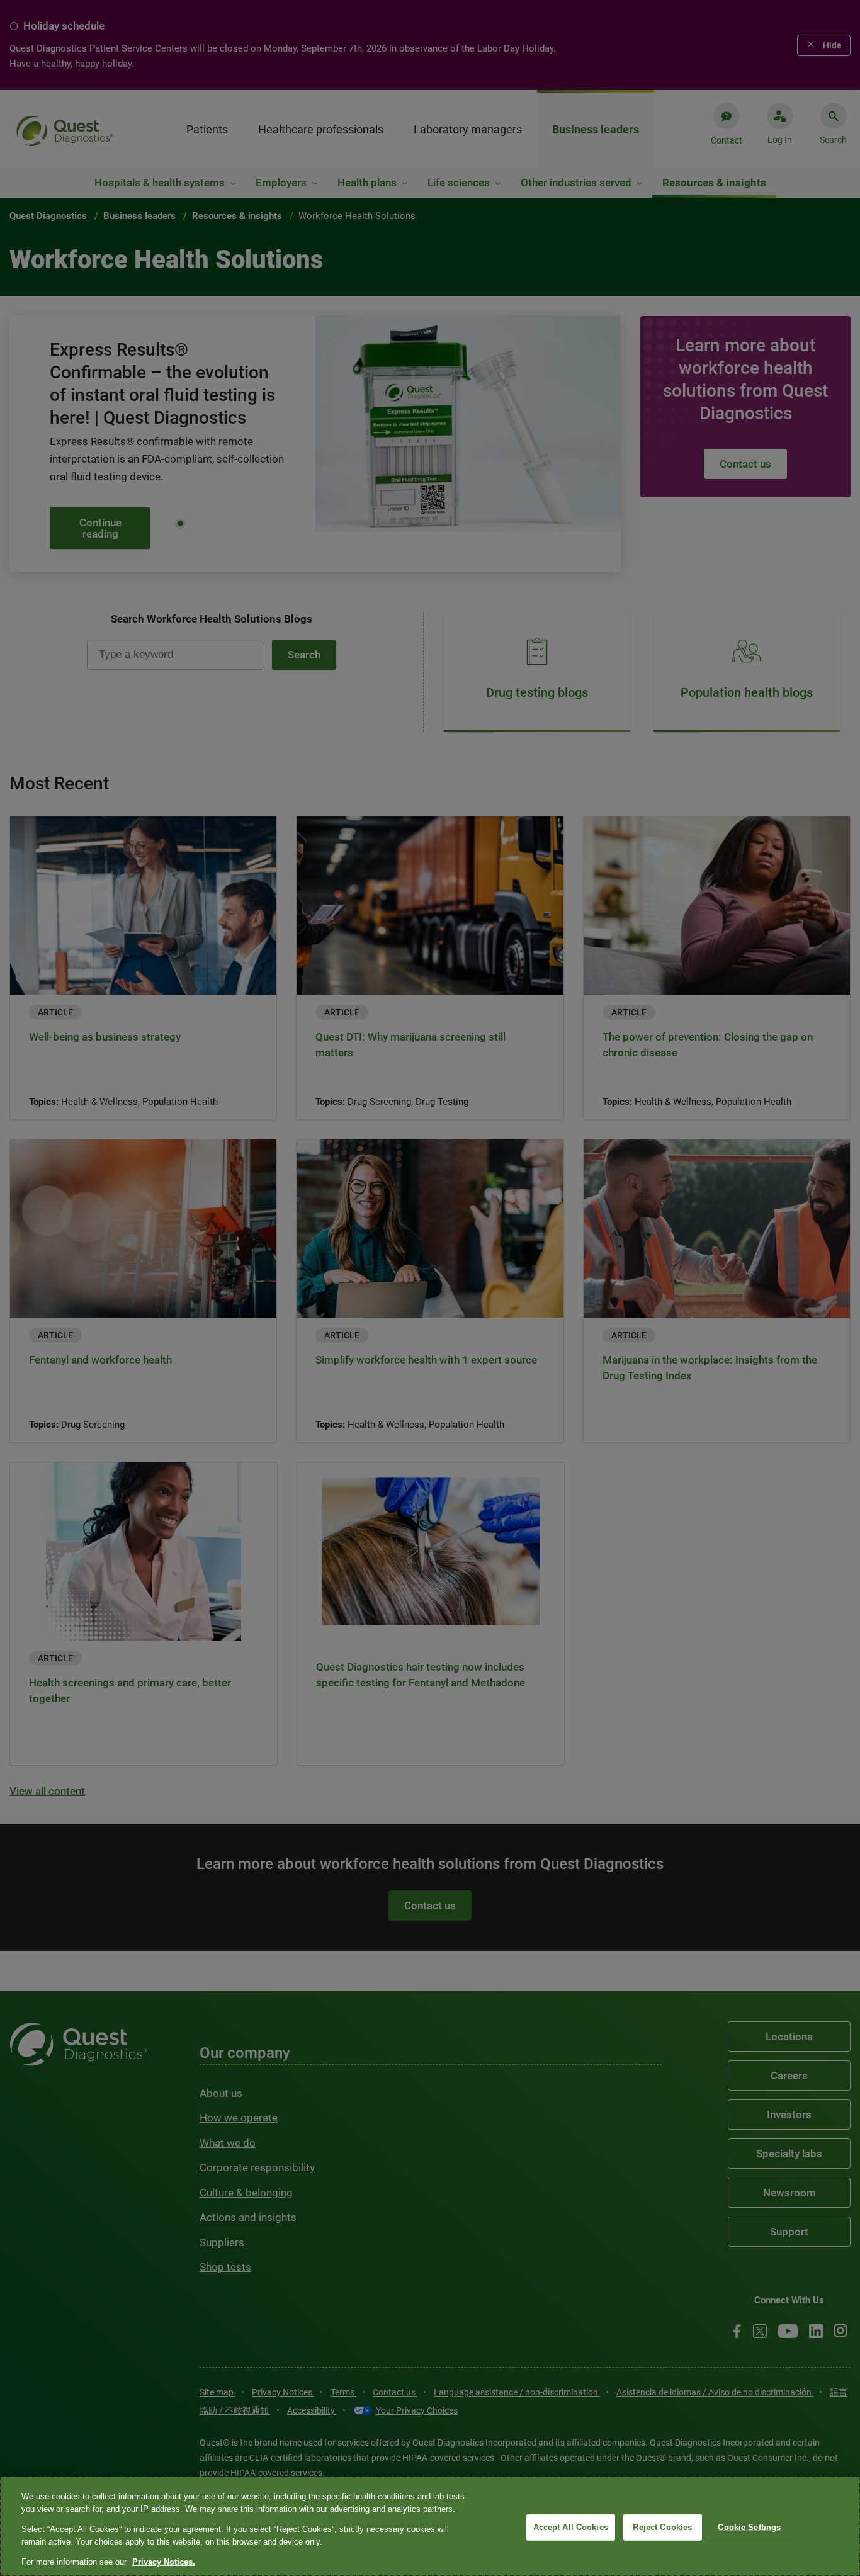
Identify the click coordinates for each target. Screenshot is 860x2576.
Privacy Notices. (164, 2562)
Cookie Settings (749, 2527)
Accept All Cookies (571, 2527)
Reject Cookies (662, 2527)
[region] (430, 2526)
